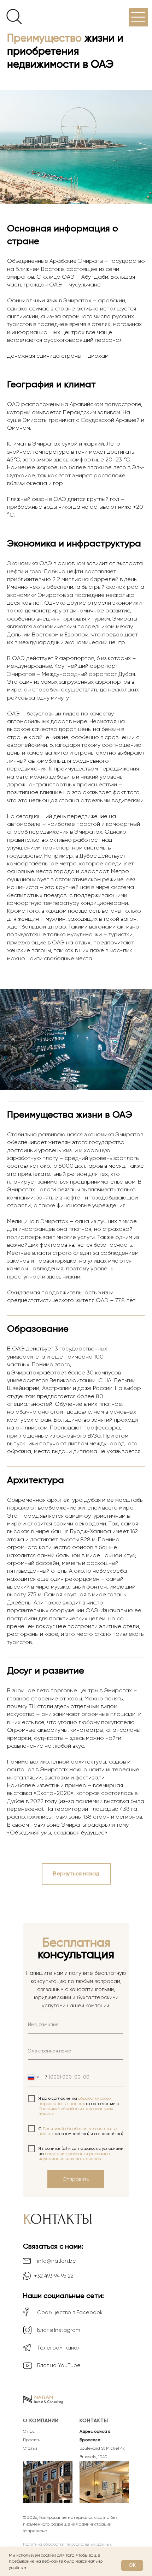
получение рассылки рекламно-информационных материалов (75, 2156)
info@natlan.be (57, 2261)
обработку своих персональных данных (75, 2101)
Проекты (32, 2440)
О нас (29, 2431)
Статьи (30, 2448)
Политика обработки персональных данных (67, 2544)
